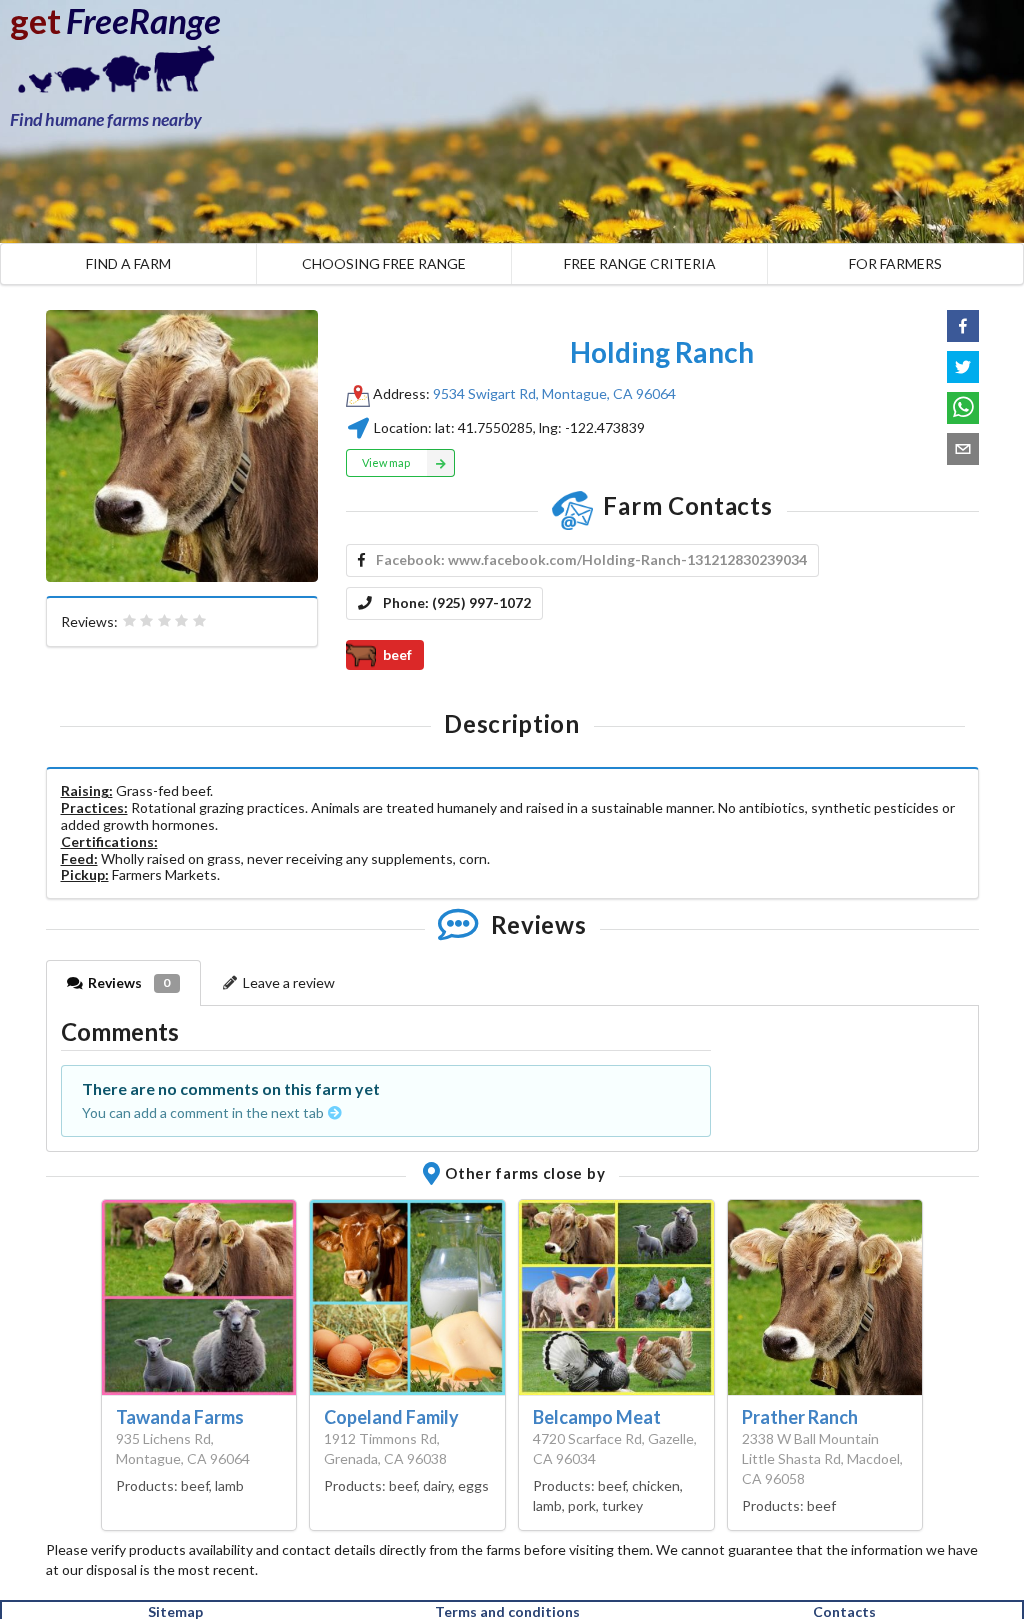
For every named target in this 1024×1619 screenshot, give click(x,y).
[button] (963, 326)
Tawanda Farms (180, 1417)
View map (386, 462)
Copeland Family (391, 1417)
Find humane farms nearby (106, 119)
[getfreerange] (110, 74)
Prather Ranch (800, 1417)
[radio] (130, 621)
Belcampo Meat (597, 1417)
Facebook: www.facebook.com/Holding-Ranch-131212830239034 (591, 559)
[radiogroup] (165, 621)
